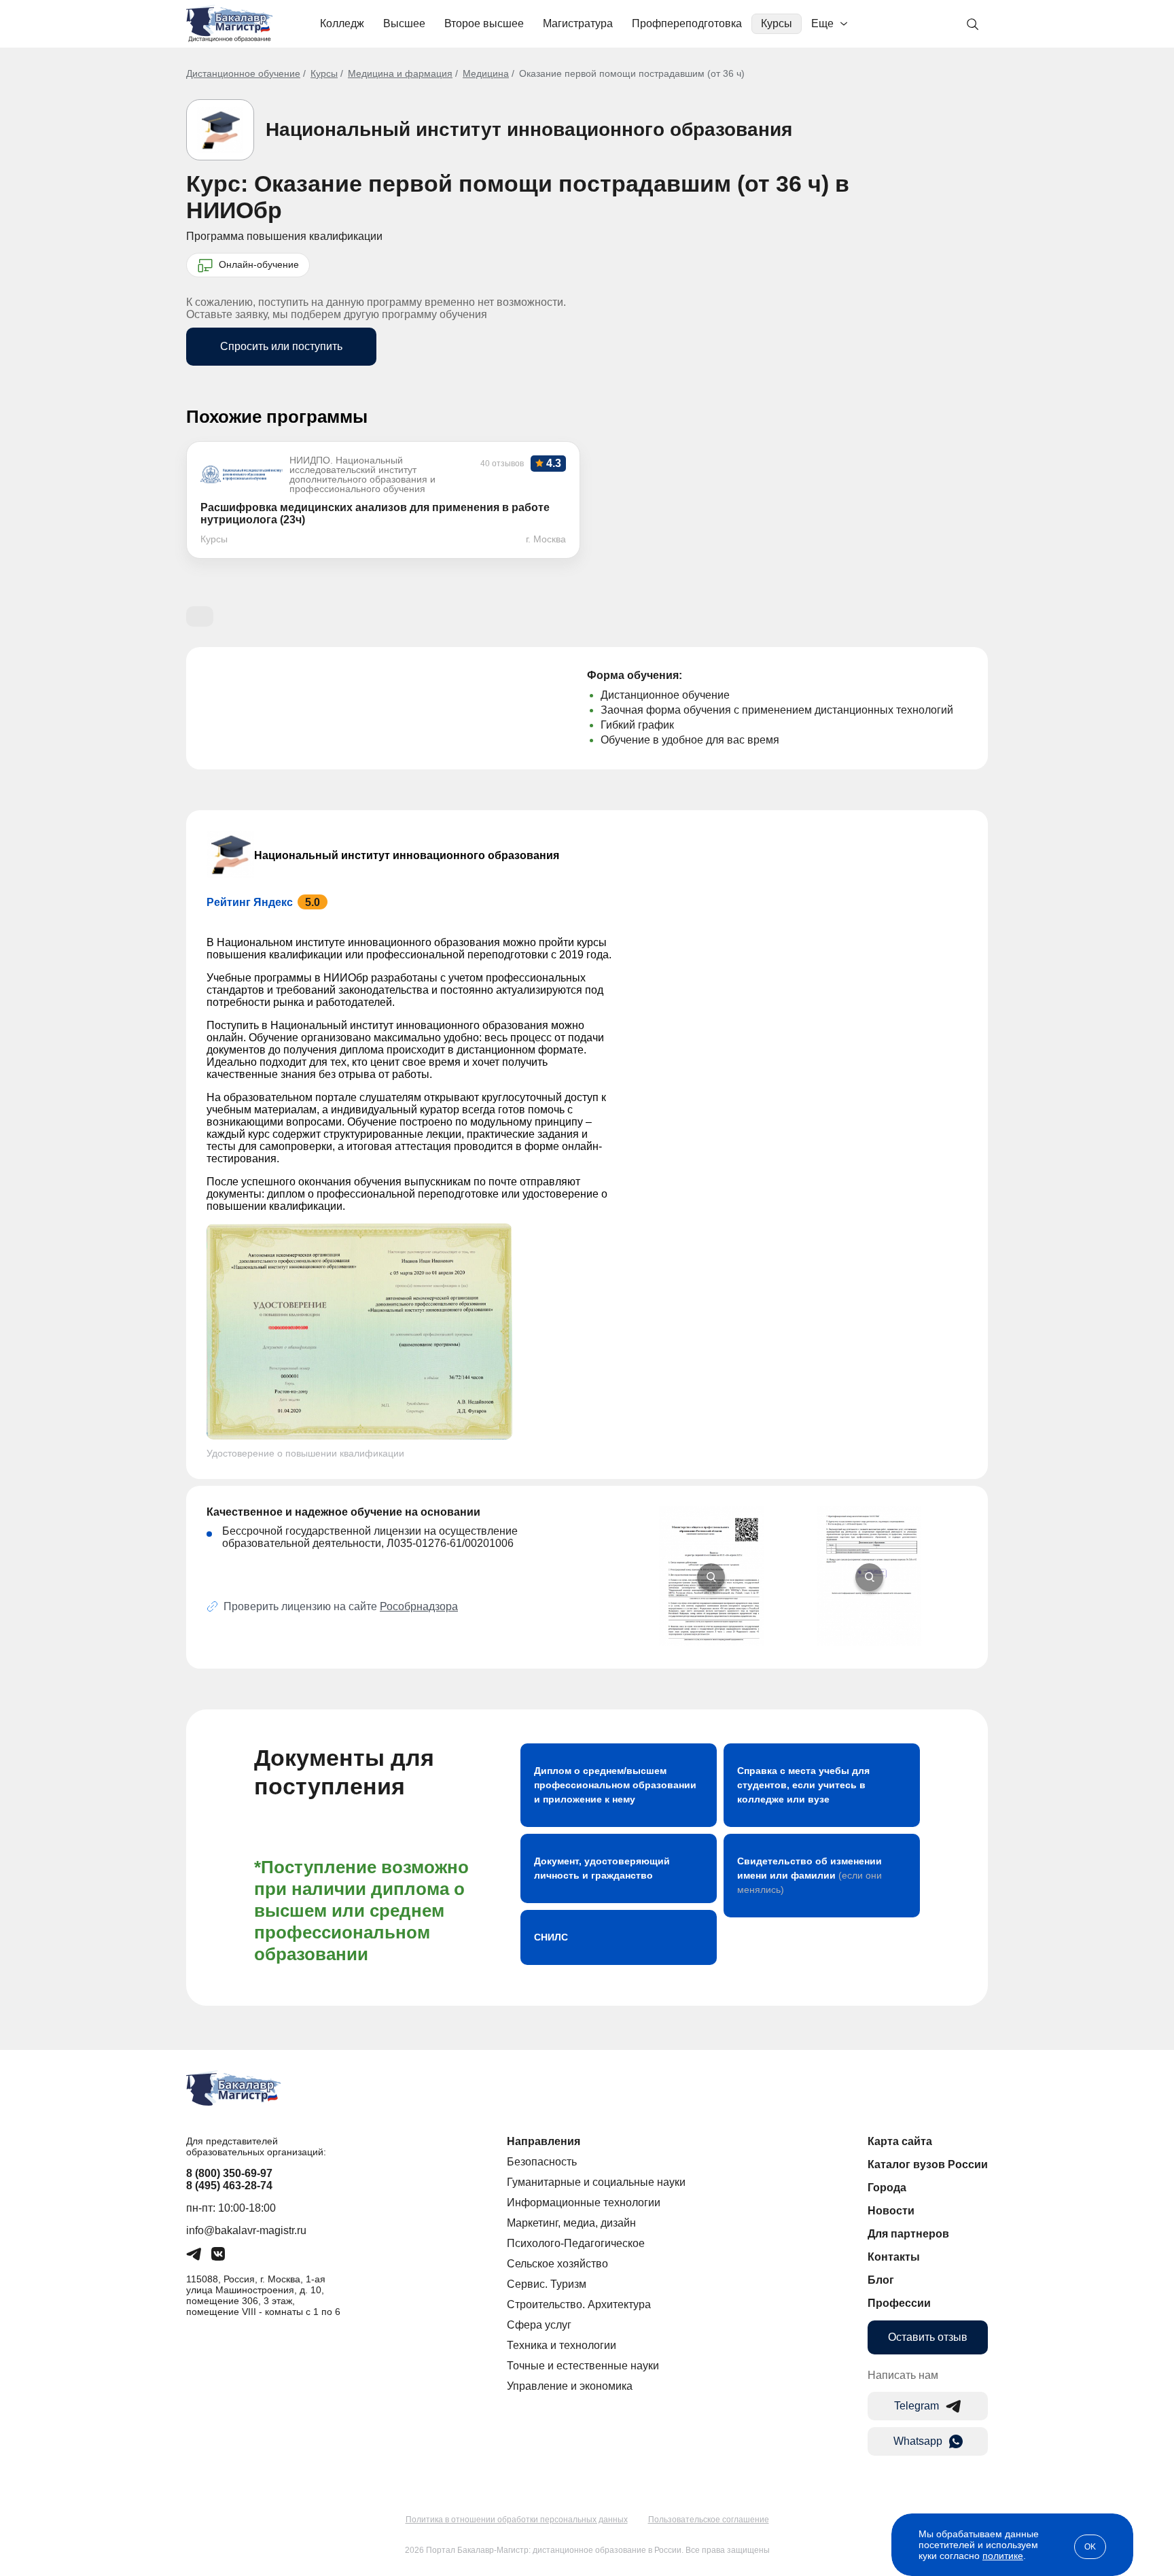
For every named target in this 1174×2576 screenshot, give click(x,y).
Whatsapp (918, 2441)
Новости (891, 2211)
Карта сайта (900, 2141)
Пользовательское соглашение (709, 2520)
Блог (881, 2280)
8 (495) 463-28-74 (229, 2186)
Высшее (404, 23)
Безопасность (542, 2162)
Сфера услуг (539, 2325)
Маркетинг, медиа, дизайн (571, 2223)
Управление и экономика (570, 2386)
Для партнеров (908, 2234)
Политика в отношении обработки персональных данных (517, 2520)
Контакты (894, 2257)
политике (1003, 2556)
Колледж (342, 23)
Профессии (899, 2303)
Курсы (777, 23)
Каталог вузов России (928, 2164)
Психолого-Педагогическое (576, 2243)
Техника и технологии (562, 2345)
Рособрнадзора (419, 1606)
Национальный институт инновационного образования (529, 129)
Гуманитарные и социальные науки (596, 2182)
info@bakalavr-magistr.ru (246, 2230)
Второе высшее (484, 23)
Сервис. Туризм (547, 2284)
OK (1090, 2547)
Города (887, 2188)
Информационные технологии (584, 2203)
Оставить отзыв (928, 2337)
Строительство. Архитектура (579, 2304)
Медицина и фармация (400, 73)
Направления (544, 2141)
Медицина (486, 73)
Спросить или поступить (281, 346)
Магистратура (578, 23)
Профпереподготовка (687, 23)
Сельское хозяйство (557, 2264)
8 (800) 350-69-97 (229, 2173)
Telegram (917, 2406)
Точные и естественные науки (583, 2366)
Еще (822, 23)
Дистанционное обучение (243, 73)
